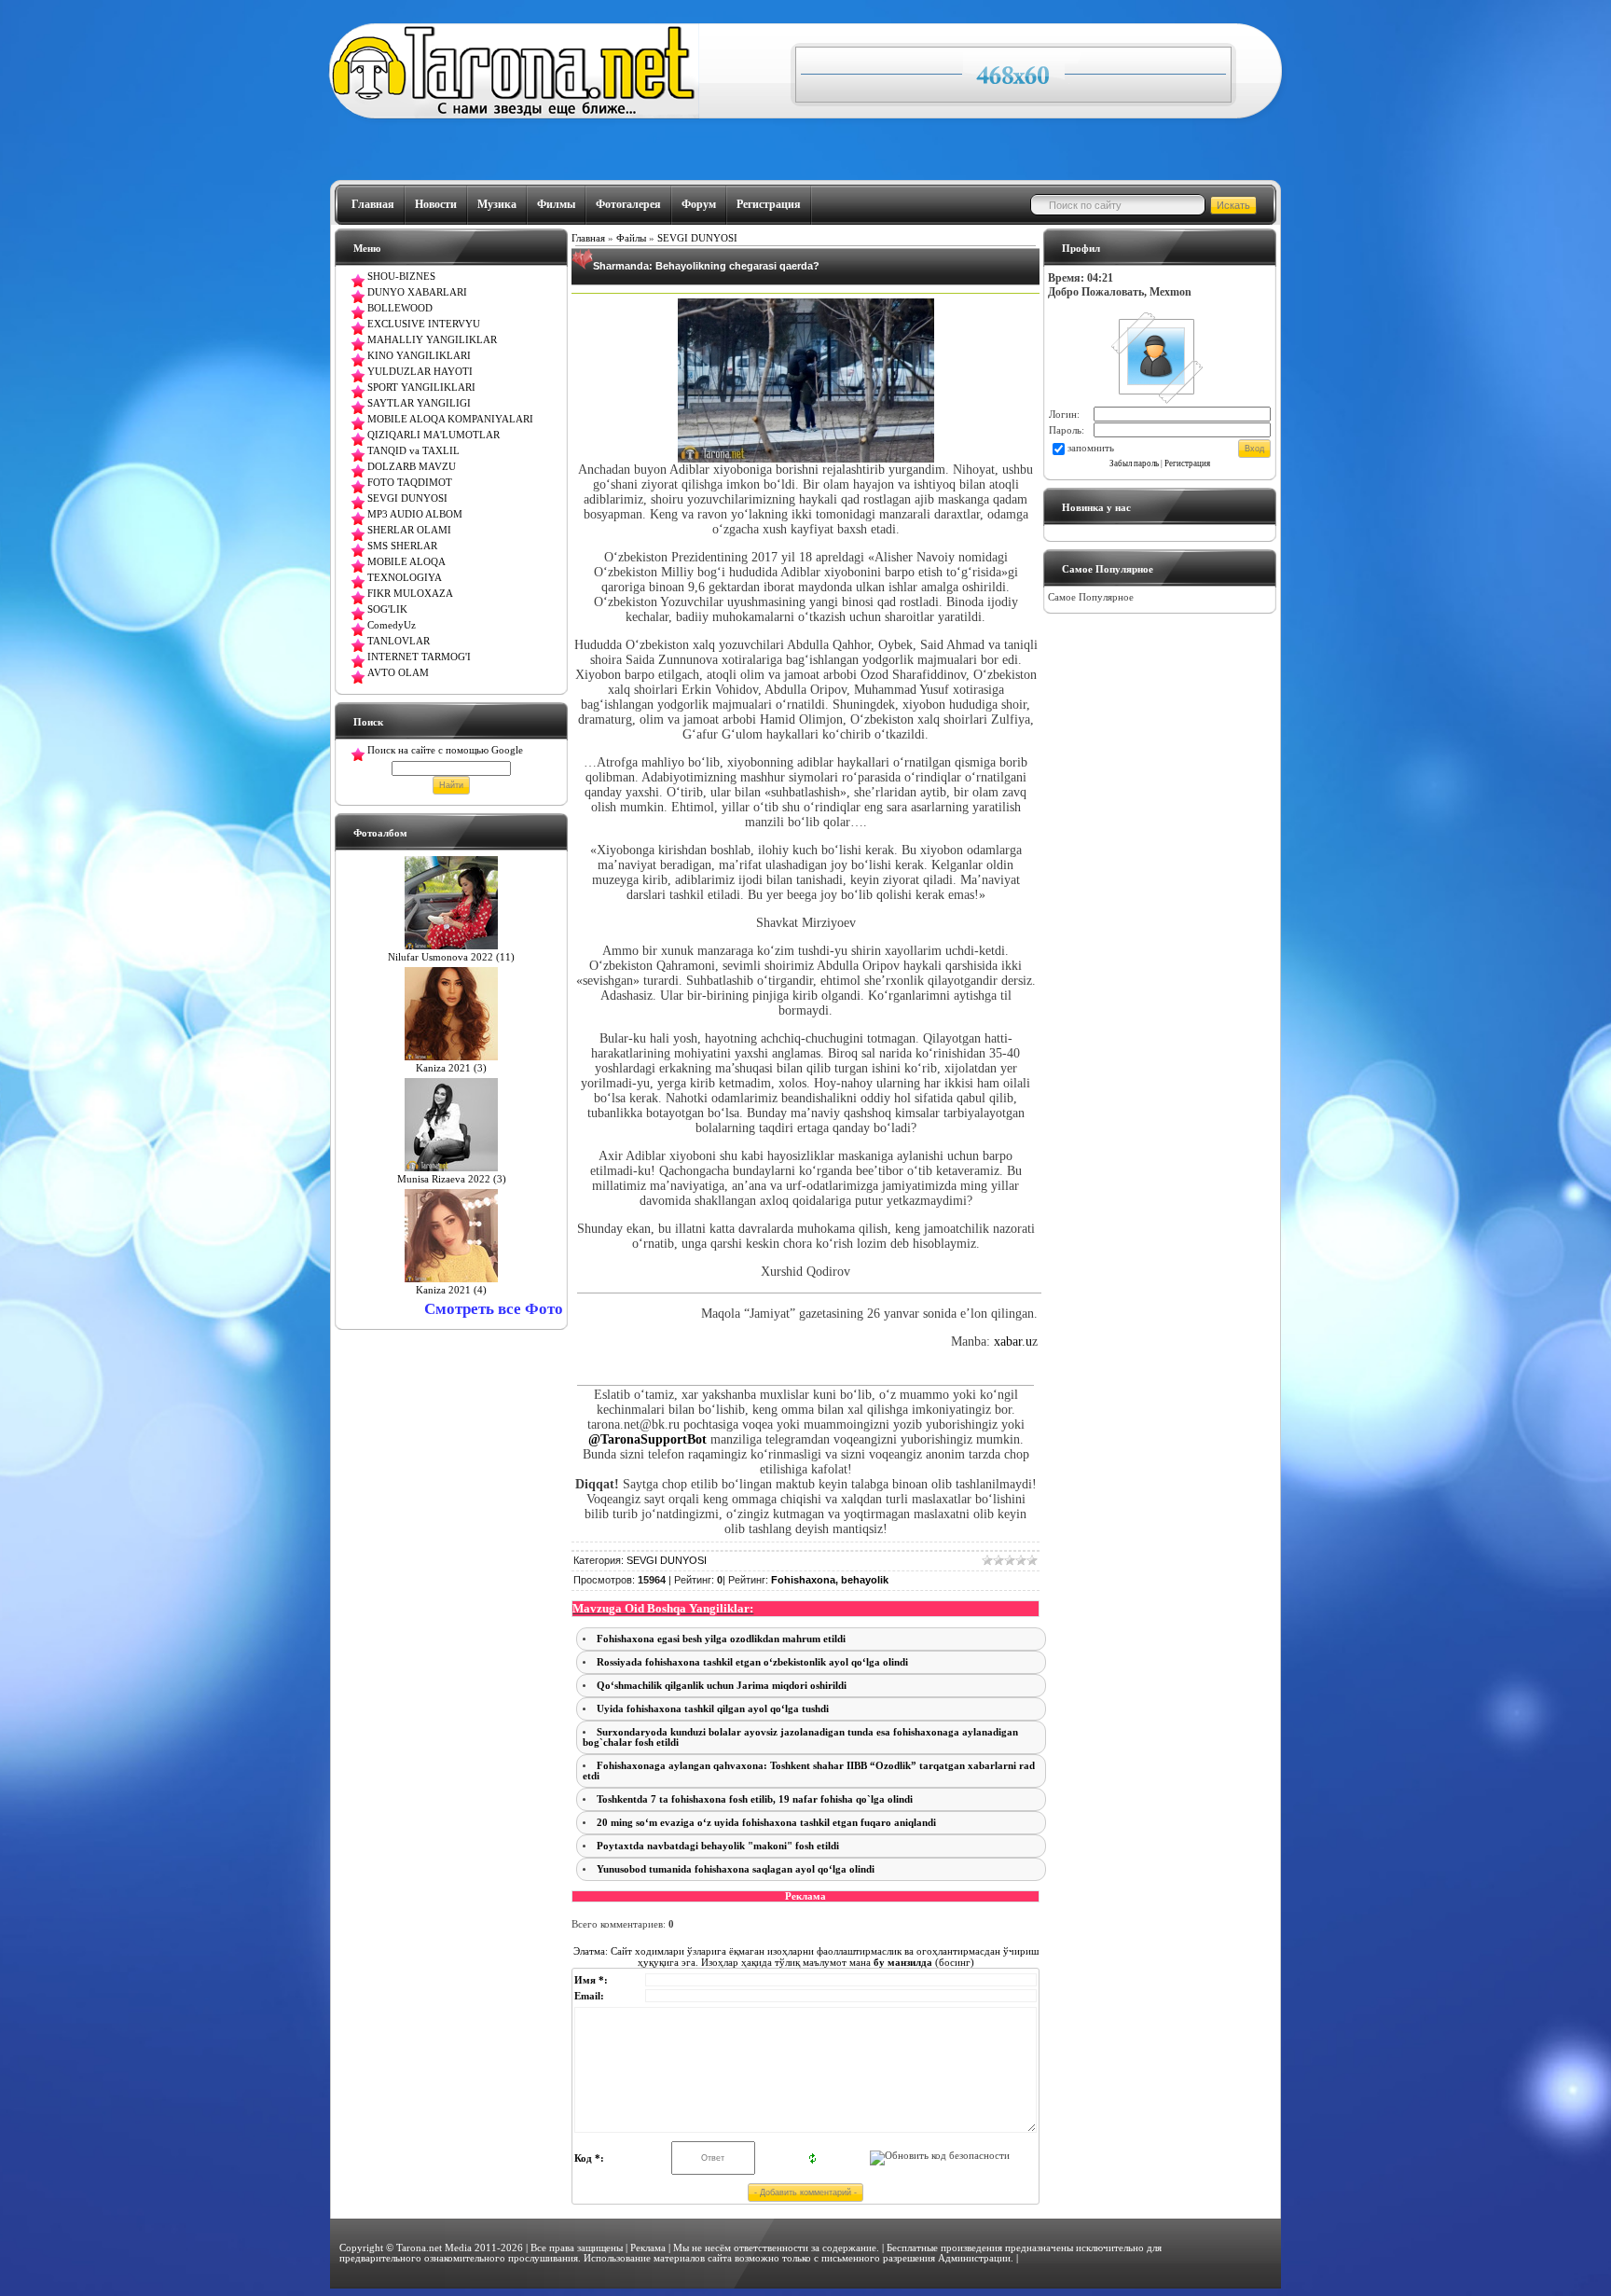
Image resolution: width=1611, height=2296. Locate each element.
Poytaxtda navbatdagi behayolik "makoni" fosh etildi (718, 1846)
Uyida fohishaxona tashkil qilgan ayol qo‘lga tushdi (713, 1709)
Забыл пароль (1134, 463)
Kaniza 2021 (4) (451, 1290)
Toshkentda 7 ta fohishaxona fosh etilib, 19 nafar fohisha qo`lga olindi (755, 1799)
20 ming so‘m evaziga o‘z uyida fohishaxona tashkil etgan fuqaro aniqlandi (766, 1823)
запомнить (1091, 448)
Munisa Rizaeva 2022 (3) (452, 1179)
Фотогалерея (628, 204)
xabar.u (1013, 1342)
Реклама (648, 2248)
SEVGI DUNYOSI (697, 238)
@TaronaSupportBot (649, 1439)
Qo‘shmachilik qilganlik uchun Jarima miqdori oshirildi (722, 1686)
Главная (373, 204)
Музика (497, 204)
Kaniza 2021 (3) (451, 1068)
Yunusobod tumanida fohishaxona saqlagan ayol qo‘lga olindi (736, 1869)
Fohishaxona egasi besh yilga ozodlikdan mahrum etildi (721, 1639)
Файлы (631, 238)
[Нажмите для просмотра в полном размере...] (806, 458)
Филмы (556, 204)
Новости (436, 204)
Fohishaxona (803, 1580)
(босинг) (923, 1962)
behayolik (865, 1580)
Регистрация (769, 204)
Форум (699, 204)
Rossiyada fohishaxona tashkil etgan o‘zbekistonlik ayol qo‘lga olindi (752, 1662)
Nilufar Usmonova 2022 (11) (451, 957)
